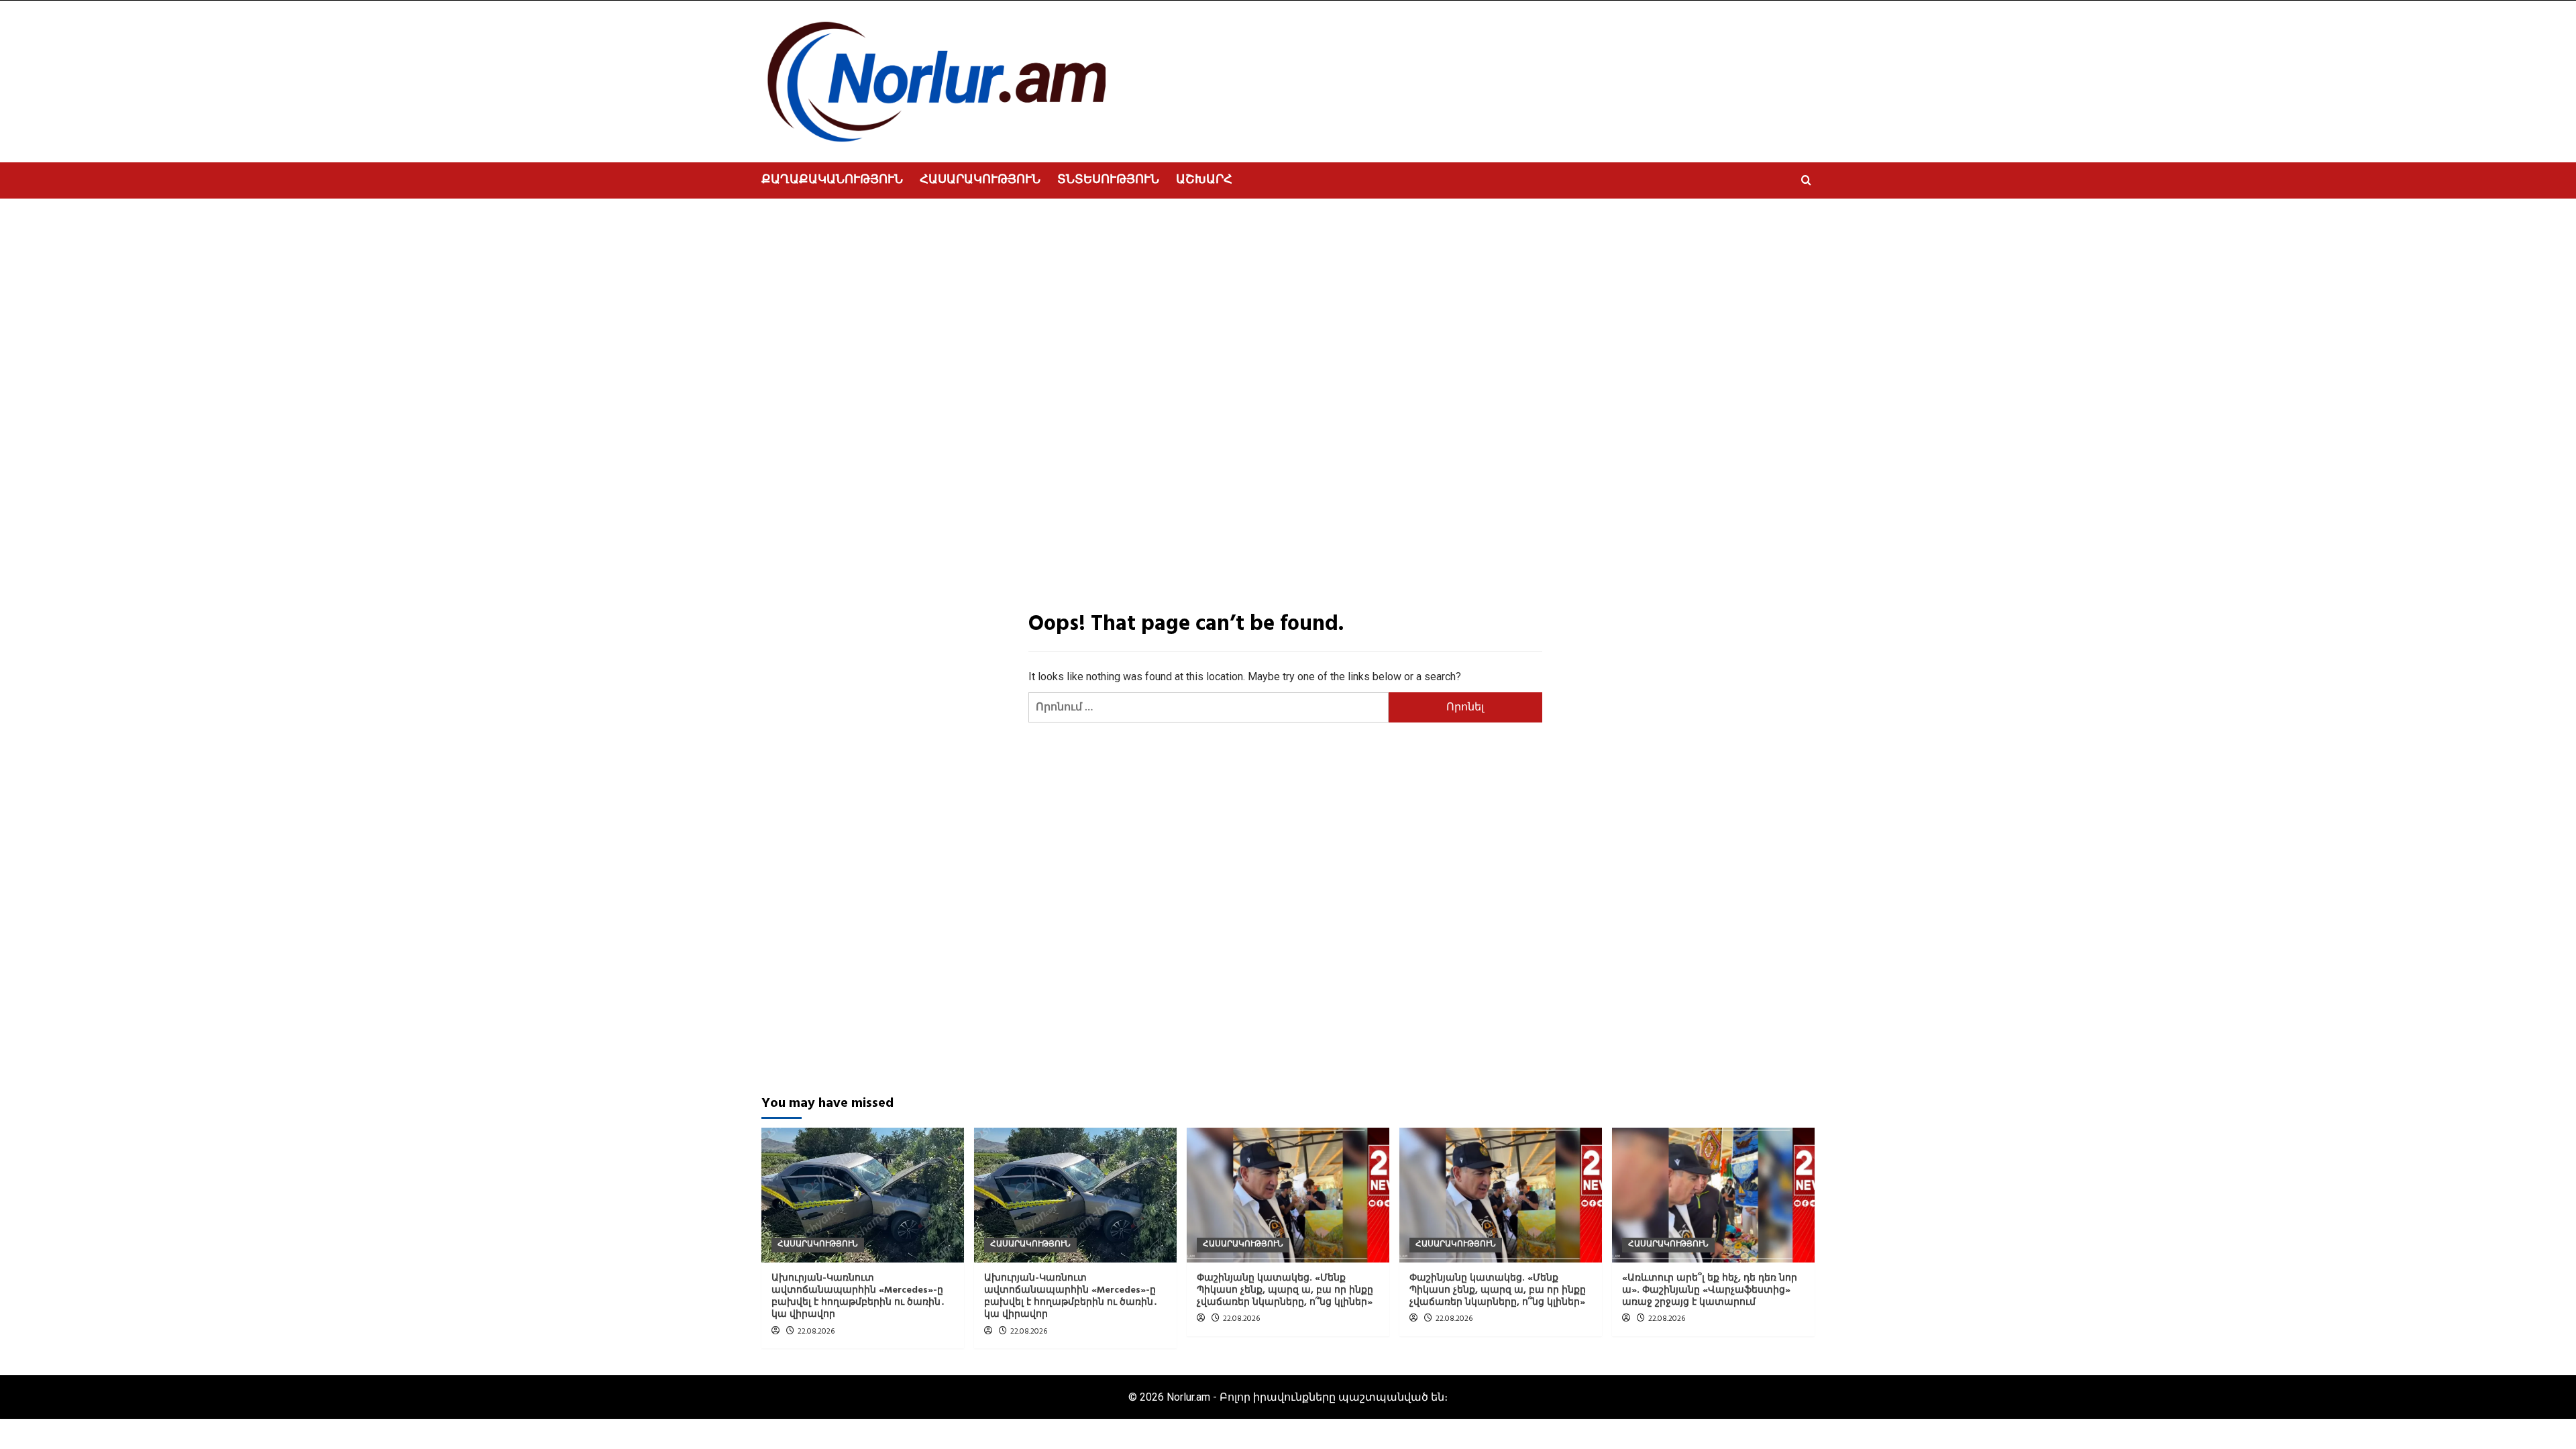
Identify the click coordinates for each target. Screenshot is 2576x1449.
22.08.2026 (816, 1332)
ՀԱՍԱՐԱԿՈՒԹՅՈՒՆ (980, 180)
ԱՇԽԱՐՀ (1204, 180)
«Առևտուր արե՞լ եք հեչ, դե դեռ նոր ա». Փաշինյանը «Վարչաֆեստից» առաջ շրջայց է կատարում (1710, 1290)
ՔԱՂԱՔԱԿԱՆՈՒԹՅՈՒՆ (832, 180)
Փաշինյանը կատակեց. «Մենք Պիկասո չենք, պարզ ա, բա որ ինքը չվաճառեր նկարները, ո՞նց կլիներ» (1285, 1290)
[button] (1806, 180)
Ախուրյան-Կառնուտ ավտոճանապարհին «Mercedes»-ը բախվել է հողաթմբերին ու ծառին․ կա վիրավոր (858, 1297)
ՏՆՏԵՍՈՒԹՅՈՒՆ (1108, 180)
